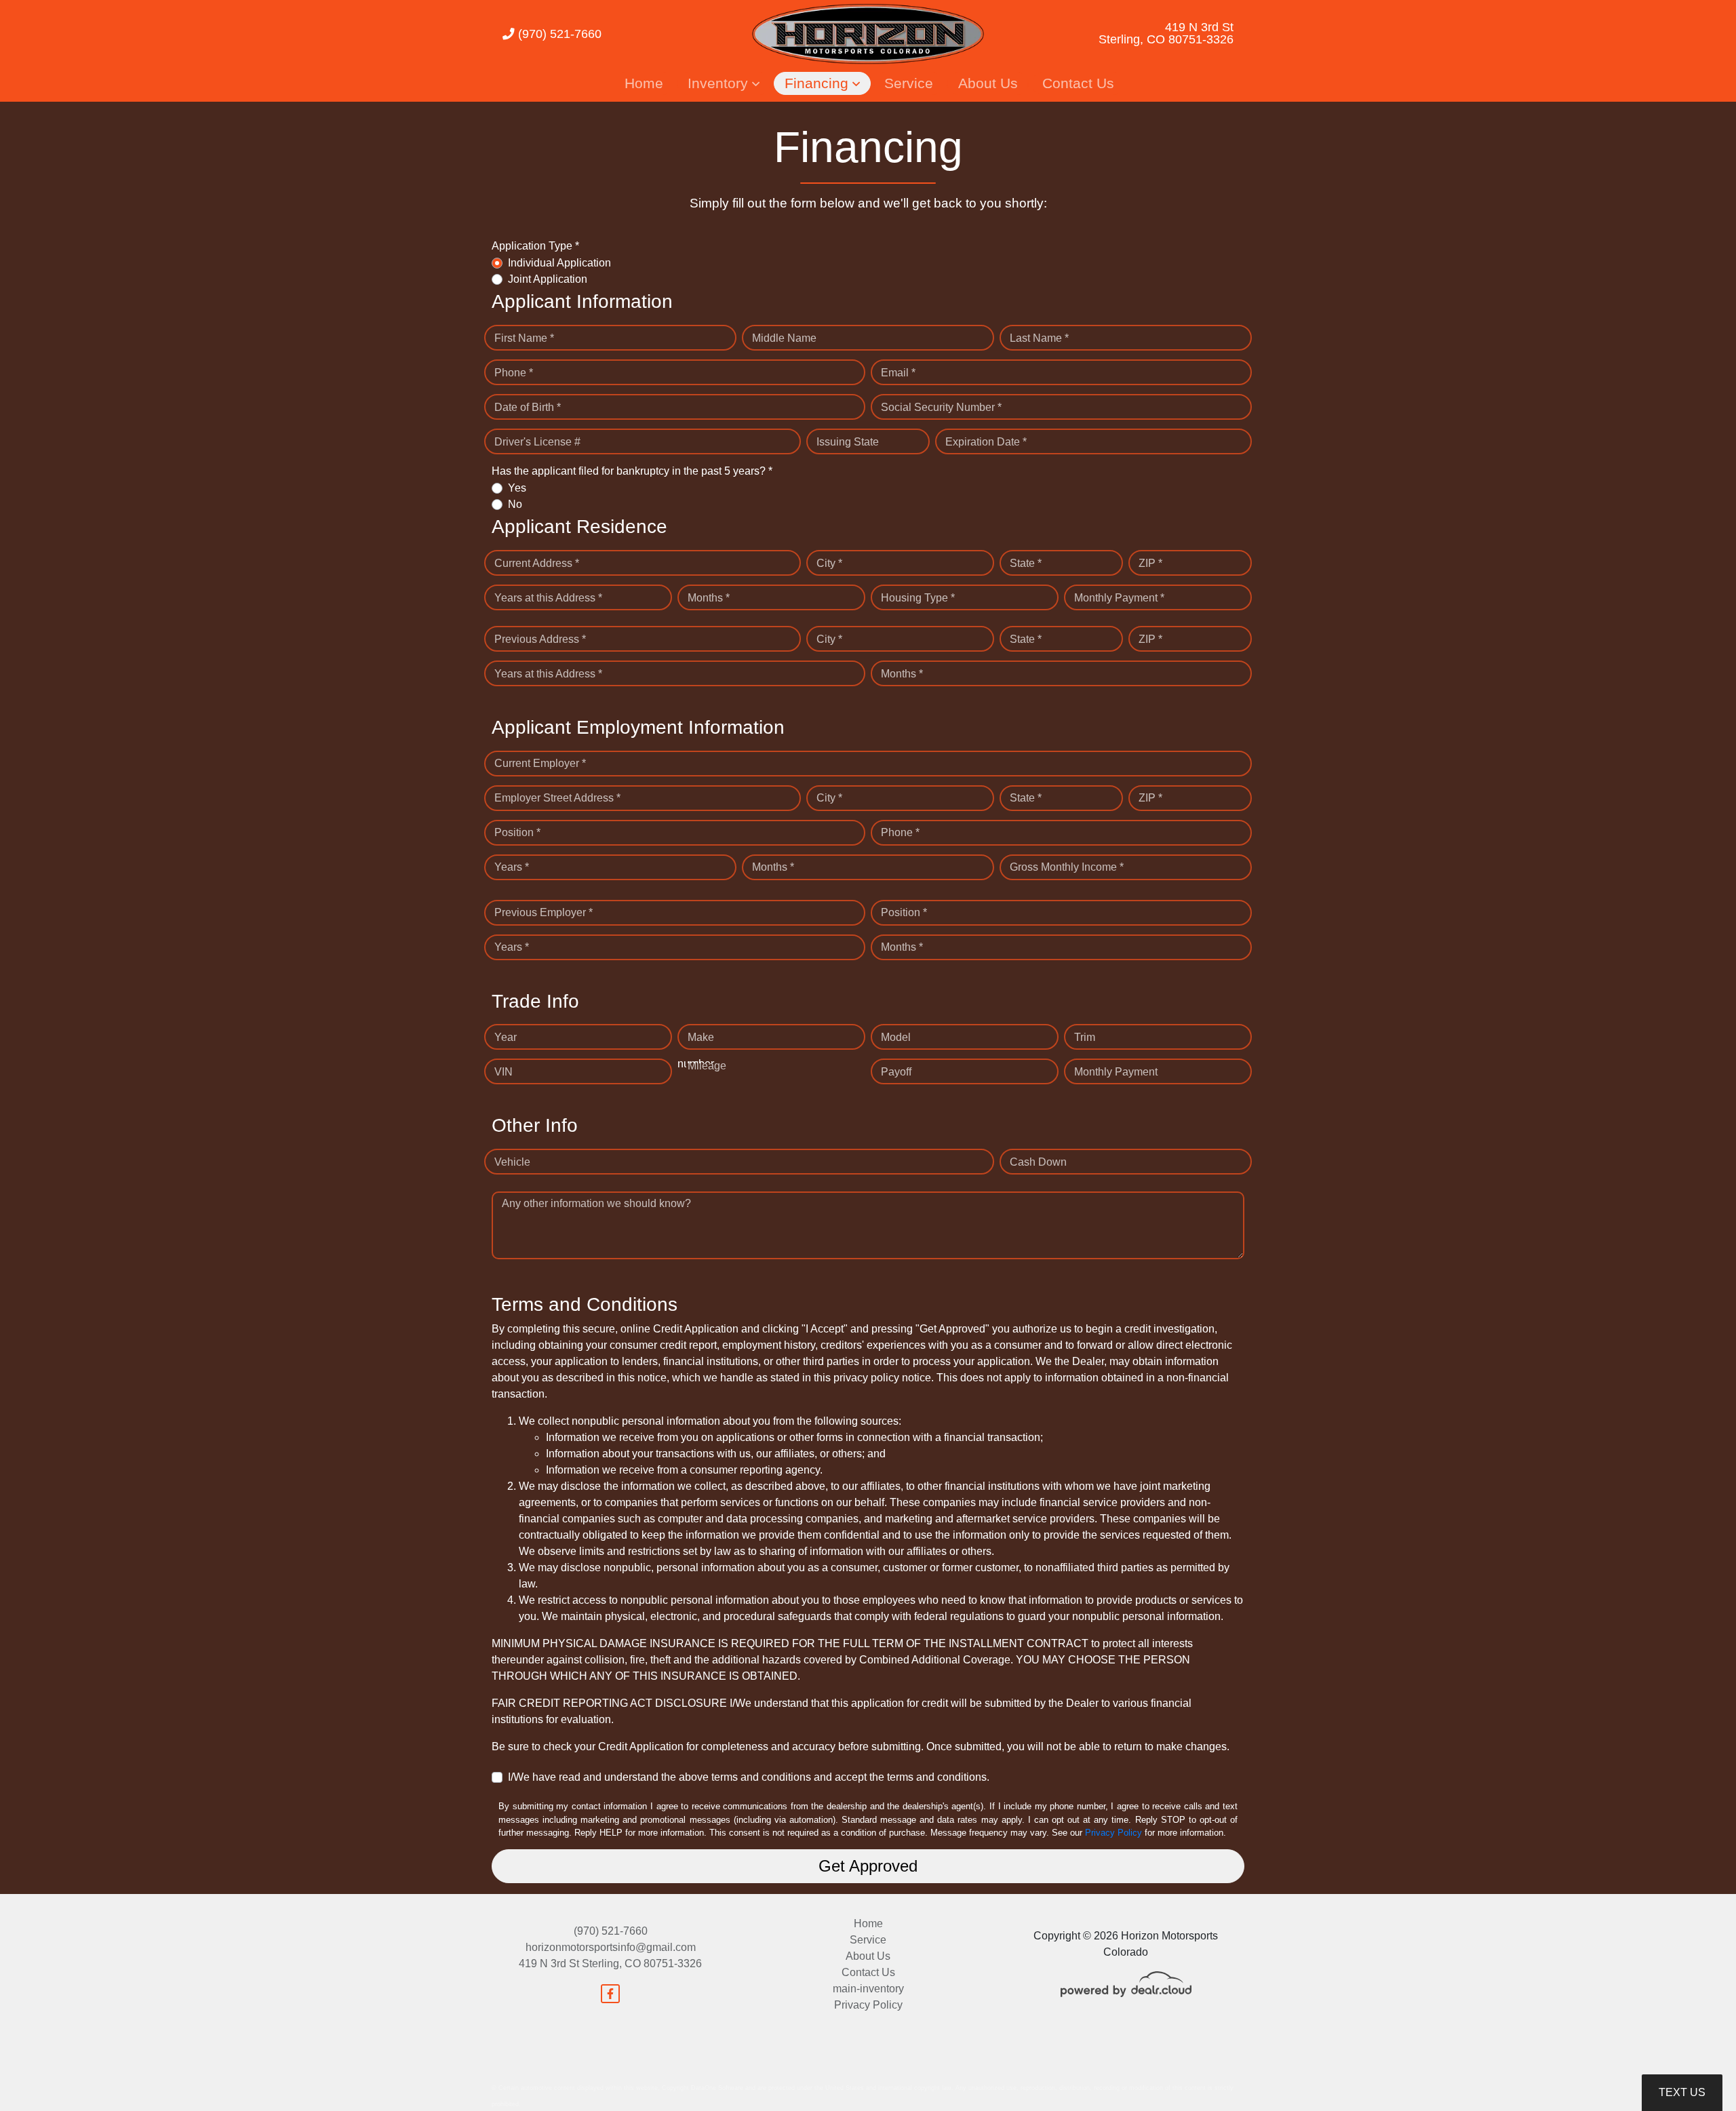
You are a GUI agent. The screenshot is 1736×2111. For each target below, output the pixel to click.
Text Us (1682, 2092)
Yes (517, 488)
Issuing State (848, 442)
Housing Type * (918, 598)
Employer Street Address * (557, 798)
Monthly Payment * (1119, 598)
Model (896, 1037)
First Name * (524, 338)
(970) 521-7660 (558, 34)
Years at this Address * (548, 598)
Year (506, 1037)
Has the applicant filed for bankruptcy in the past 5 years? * (632, 471)
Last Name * (1039, 338)
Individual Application (559, 263)
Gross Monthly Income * (1067, 867)
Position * (517, 832)
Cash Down (1038, 1162)
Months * (709, 598)
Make (701, 1037)
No (515, 504)
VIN (504, 1072)
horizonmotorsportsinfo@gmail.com (611, 1947)
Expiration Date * (986, 442)
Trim (1085, 1037)
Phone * (514, 373)
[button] (724, 83)
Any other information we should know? (596, 1203)
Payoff (896, 1072)
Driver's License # (537, 442)
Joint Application (548, 279)
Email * (898, 373)
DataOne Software (717, 2088)
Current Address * (537, 563)
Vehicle (512, 1162)
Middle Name (784, 338)
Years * (512, 867)
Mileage (707, 1066)
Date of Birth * (528, 407)
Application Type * (535, 246)
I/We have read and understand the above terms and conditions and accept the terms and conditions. (749, 1777)
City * (829, 563)
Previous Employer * (544, 912)
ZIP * (1150, 563)
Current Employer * (540, 763)
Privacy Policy (1113, 1833)
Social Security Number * (941, 407)
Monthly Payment (1116, 1072)
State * (1026, 563)
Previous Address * (540, 639)
